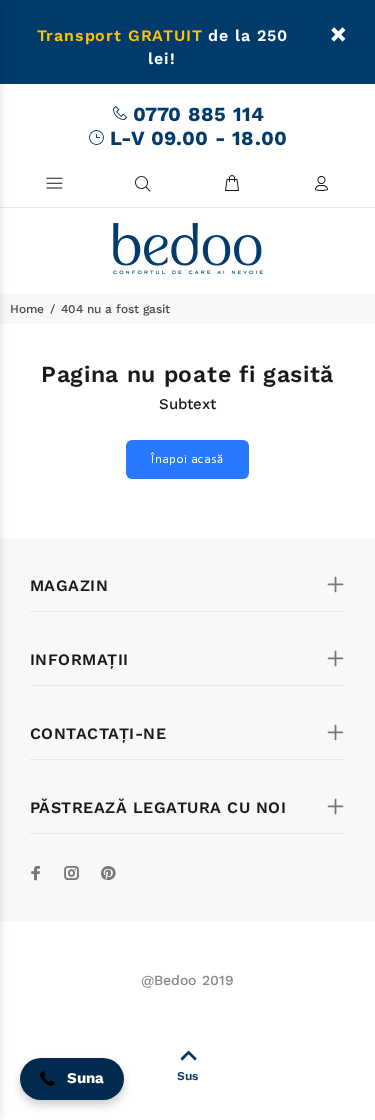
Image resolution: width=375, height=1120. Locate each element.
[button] (72, 1079)
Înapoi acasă (187, 460)
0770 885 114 (198, 114)
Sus (187, 1076)
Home (27, 309)
